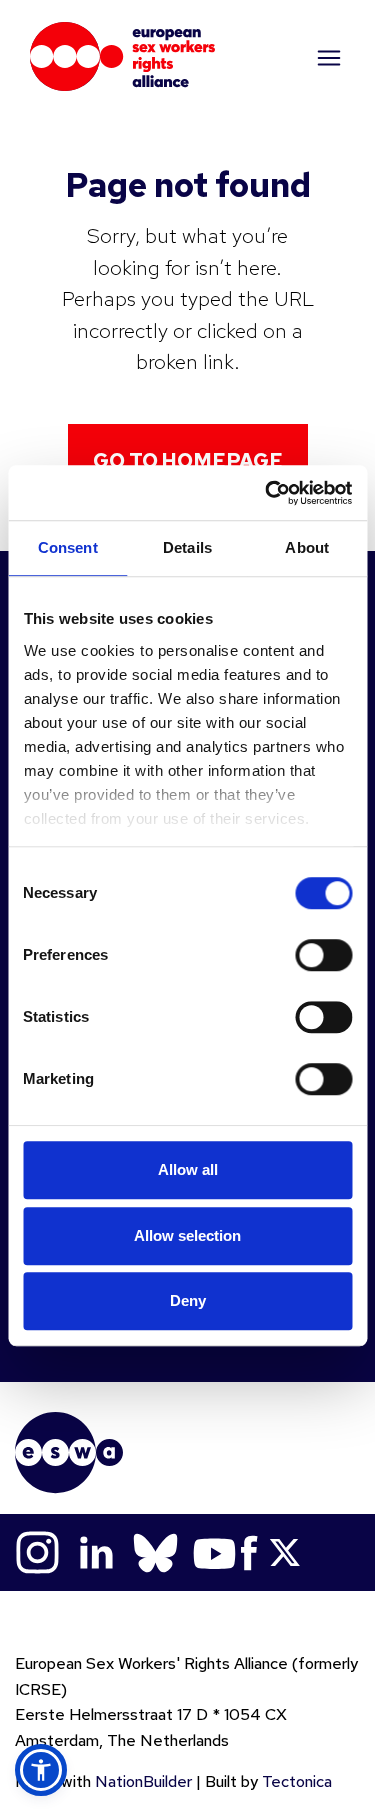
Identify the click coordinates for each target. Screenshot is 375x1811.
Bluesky (155, 1552)
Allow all (188, 1169)
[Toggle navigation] (327, 57)
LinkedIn (96, 1552)
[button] (41, 1770)
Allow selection (187, 1235)
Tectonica (297, 1781)
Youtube (214, 1552)
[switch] (323, 955)
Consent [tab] (68, 547)
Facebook (249, 1552)
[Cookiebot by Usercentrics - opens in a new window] (267, 493)
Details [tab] (187, 547)
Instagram (37, 1552)
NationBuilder (143, 1781)
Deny (188, 1300)
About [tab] (307, 547)
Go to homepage (188, 461)
